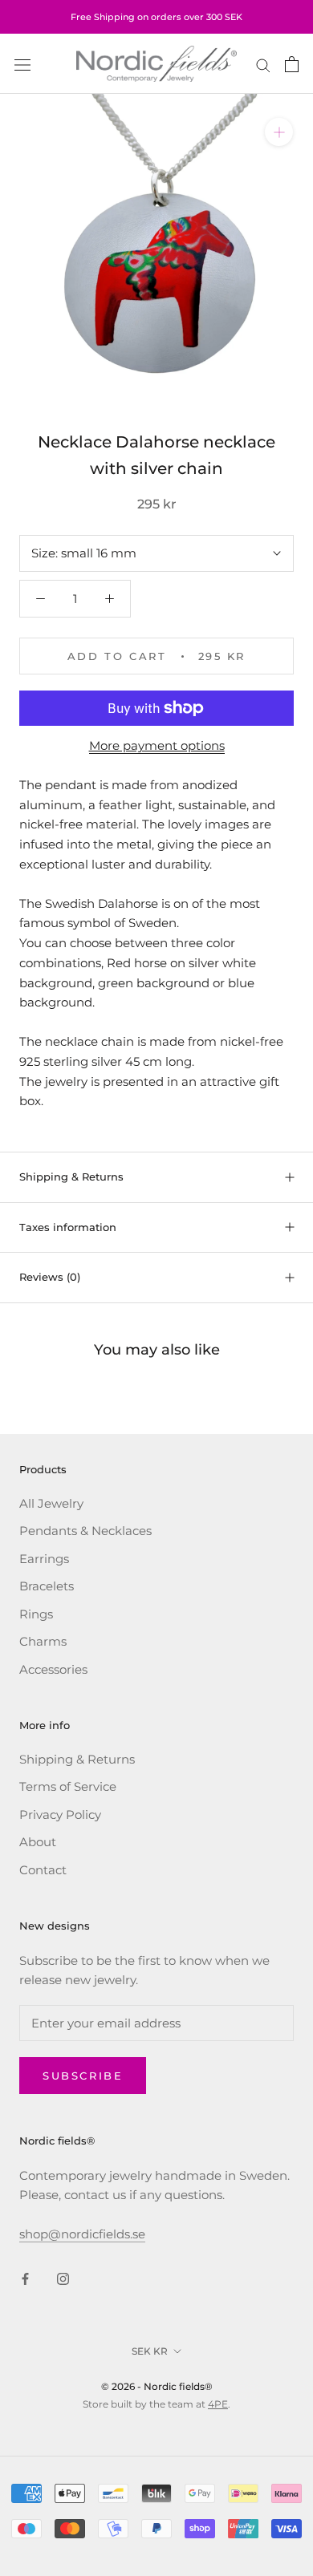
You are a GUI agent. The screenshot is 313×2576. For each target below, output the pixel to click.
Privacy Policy (60, 1815)
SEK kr (150, 2351)
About (38, 1842)
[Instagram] (63, 2279)
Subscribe (83, 2076)
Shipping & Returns (71, 1177)
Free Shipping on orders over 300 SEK (156, 17)
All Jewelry (51, 1503)
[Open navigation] (22, 64)
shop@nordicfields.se (82, 2234)
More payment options (157, 745)
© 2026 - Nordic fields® (157, 2386)
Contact (43, 1870)
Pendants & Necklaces (85, 1531)
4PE (218, 2404)
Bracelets (47, 1586)
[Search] (263, 64)
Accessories (53, 1669)
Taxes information (68, 1227)
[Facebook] (25, 2279)
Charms (43, 1641)
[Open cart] (292, 64)
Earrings (44, 1559)
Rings (36, 1614)
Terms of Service (68, 1786)
